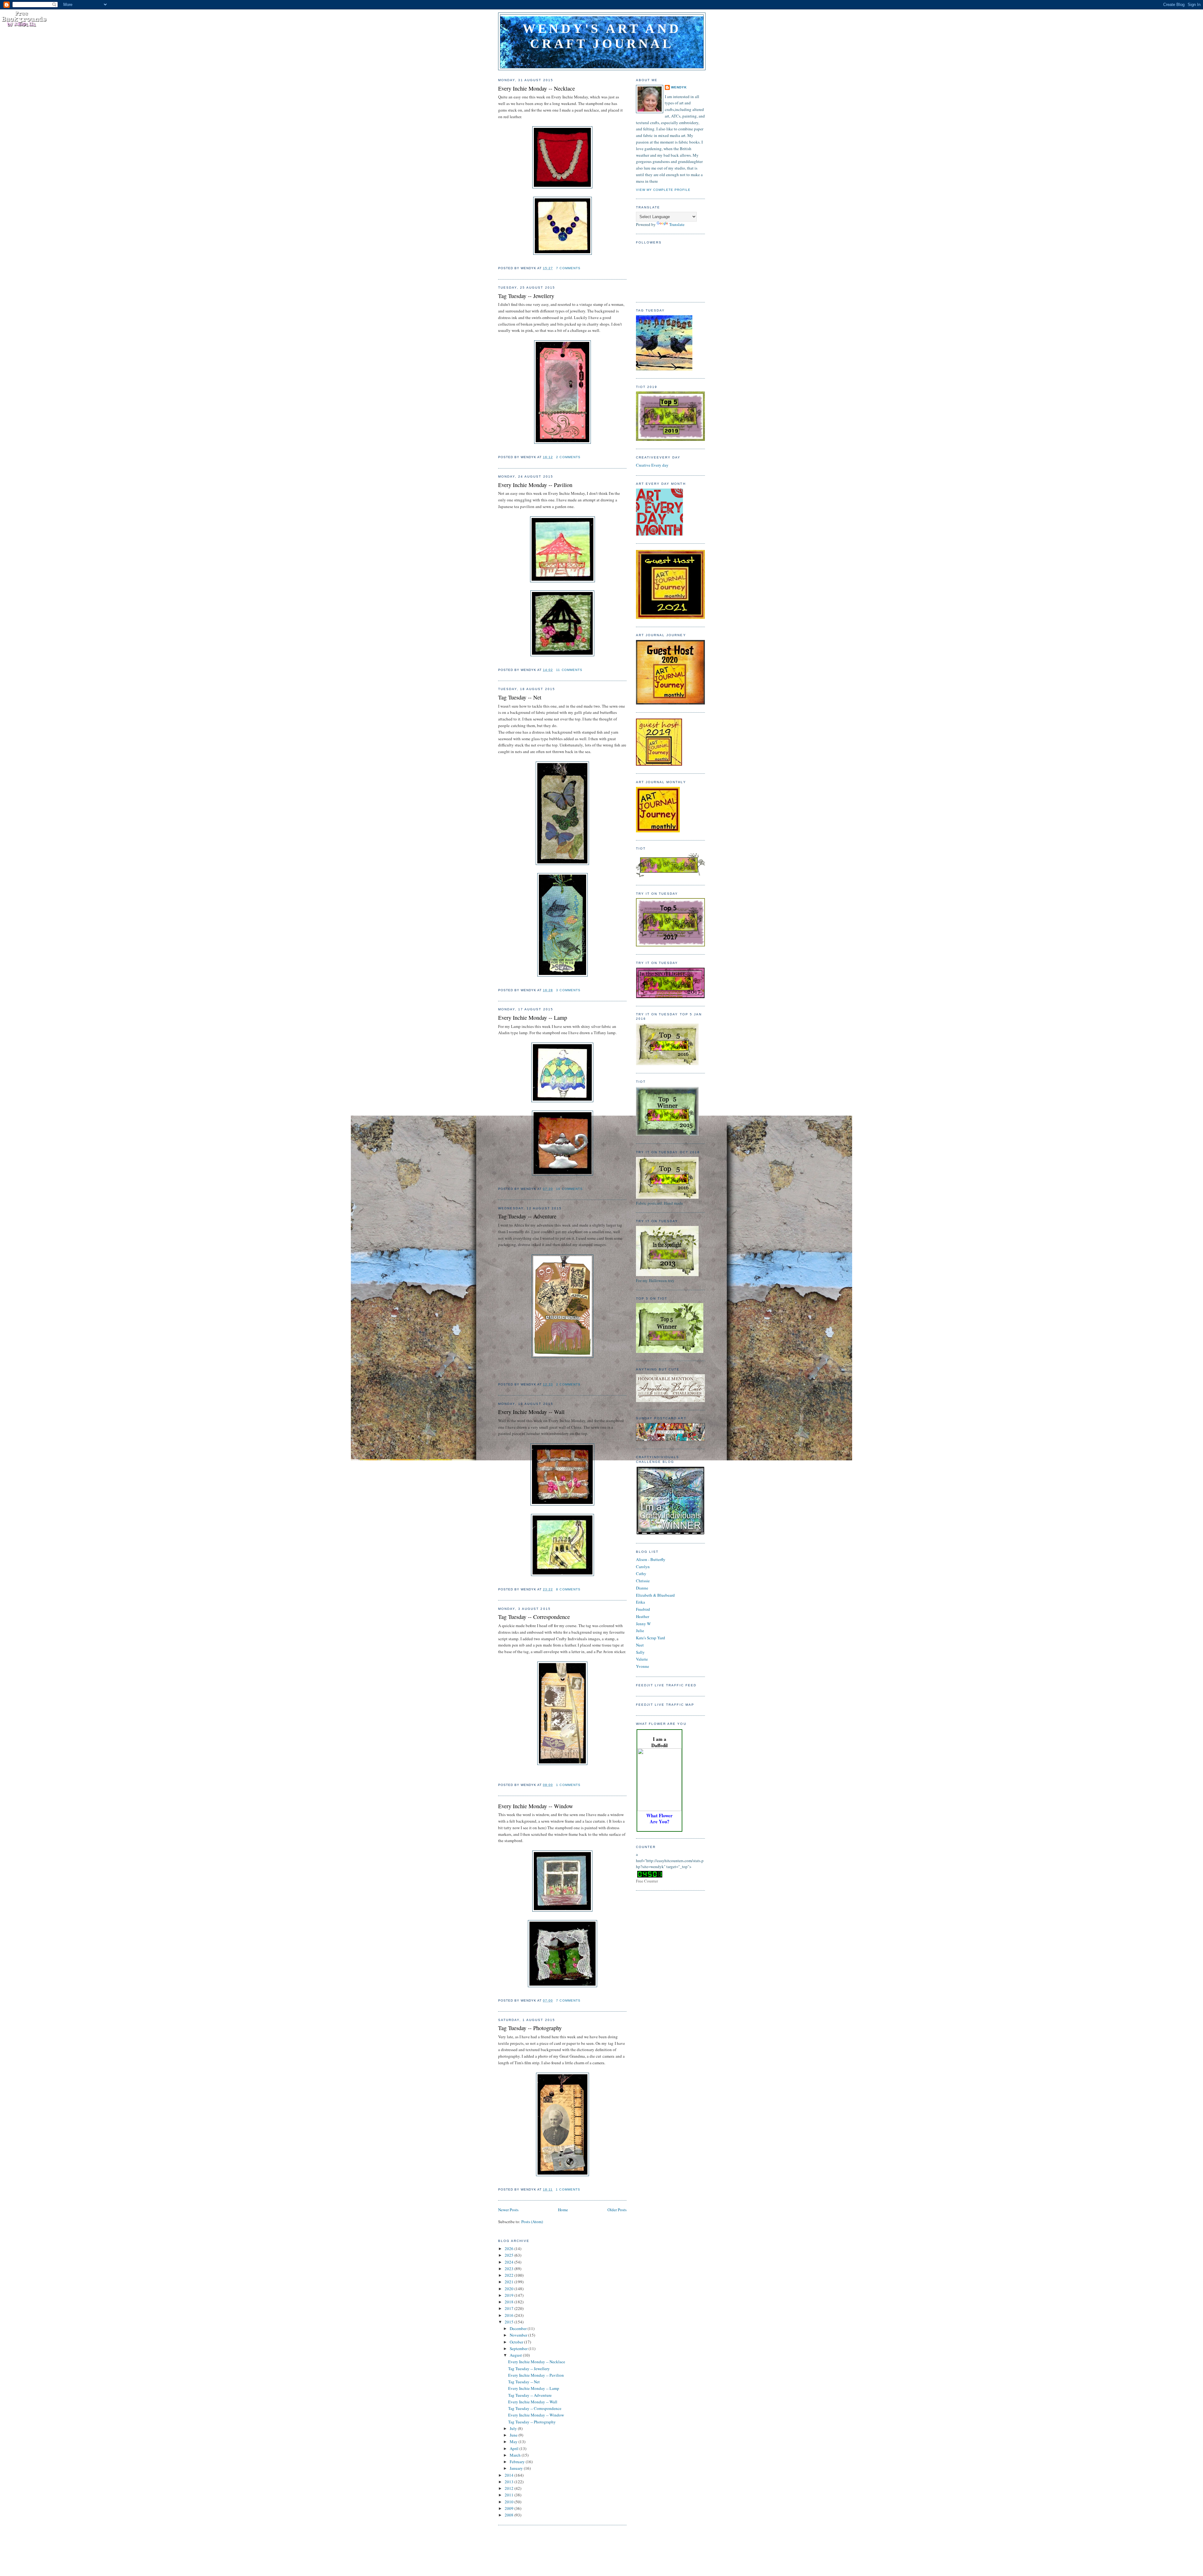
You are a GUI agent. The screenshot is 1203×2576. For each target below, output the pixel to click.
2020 (510, 2289)
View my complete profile (663, 190)
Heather (643, 1616)
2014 (510, 2475)
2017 (510, 2308)
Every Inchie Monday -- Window (536, 1806)
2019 (510, 2295)
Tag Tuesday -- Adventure (527, 1216)
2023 (510, 2269)
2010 (510, 2502)
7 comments (568, 268)
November (519, 2335)
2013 (510, 2482)
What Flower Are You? (659, 1818)
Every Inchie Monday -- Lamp (533, 1018)
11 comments (569, 670)
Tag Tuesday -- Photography (530, 2028)
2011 (510, 2495)
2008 (510, 2515)
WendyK (679, 87)
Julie (640, 1631)
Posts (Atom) (532, 2222)
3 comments (568, 990)
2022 (510, 2275)
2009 (510, 2508)
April (515, 2448)
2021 (510, 2282)
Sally (640, 1652)
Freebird (643, 1609)
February (518, 2462)
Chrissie (643, 1581)
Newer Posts (508, 2210)
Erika (641, 1602)
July (514, 2428)
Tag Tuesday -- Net (520, 697)
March (516, 2455)
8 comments (568, 1589)
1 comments (568, 1785)
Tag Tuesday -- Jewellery (526, 296)
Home (563, 2210)
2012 (510, 2488)
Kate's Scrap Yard (651, 1638)
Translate (677, 224)
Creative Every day (652, 465)
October (517, 2342)
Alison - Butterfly (651, 1559)
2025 (510, 2255)
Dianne (642, 1588)
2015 (510, 2322)
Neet (640, 1645)
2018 (510, 2302)
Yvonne (643, 1666)
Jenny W (643, 1624)
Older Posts (617, 2210)
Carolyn (643, 1567)
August (516, 2355)
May (514, 2442)
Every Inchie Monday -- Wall (531, 1412)
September (519, 2348)
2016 (510, 2315)
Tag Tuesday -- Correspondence (534, 1617)
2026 (510, 2249)
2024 (510, 2262)
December (519, 2328)
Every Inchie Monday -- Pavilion (535, 485)
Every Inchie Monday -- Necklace (536, 88)
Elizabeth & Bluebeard (655, 1595)
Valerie (642, 1659)
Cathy (641, 1573)
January (517, 2468)
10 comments (569, 1189)
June (514, 2435)
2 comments (568, 457)
